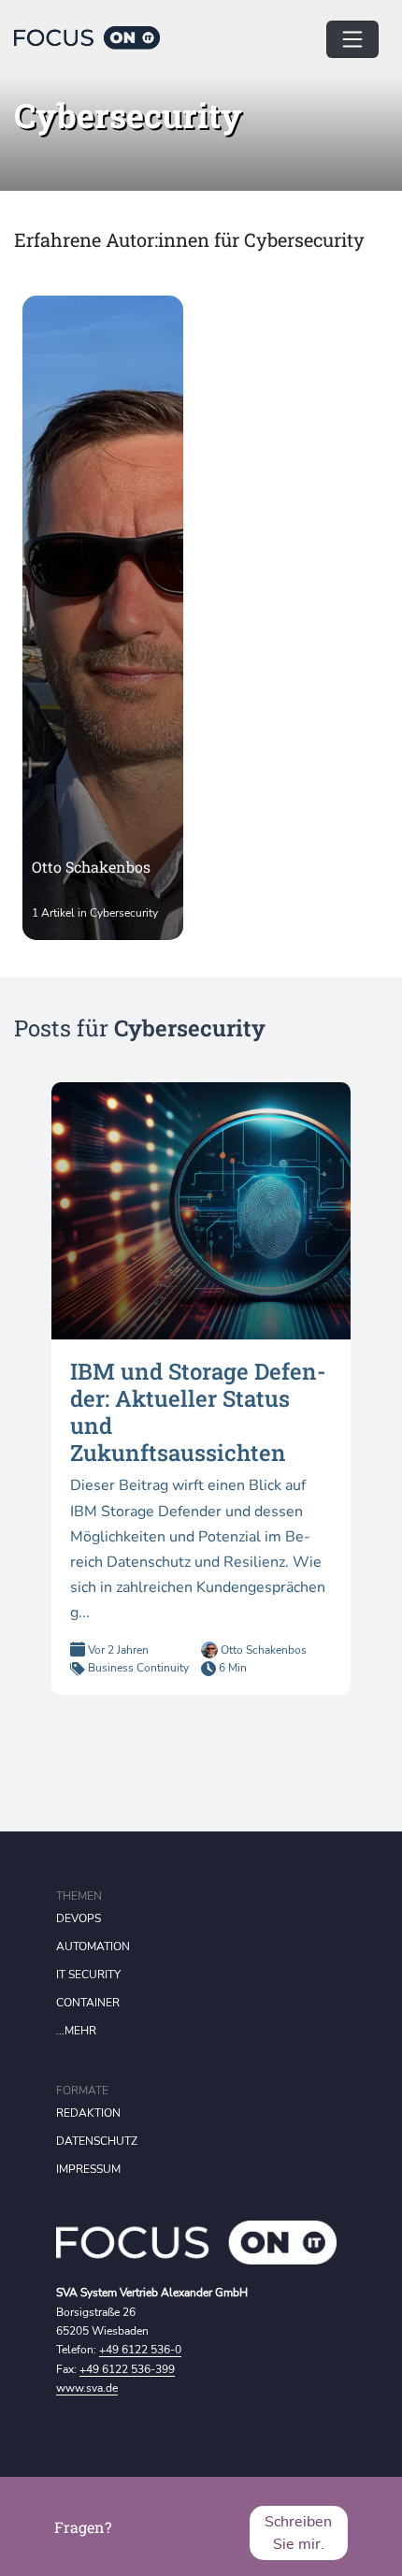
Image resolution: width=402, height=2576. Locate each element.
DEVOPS (79, 1918)
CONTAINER (88, 2003)
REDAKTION (88, 2113)
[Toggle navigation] (352, 39)
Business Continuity (138, 1668)
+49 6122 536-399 (127, 2369)
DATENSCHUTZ (97, 2141)
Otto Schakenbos (262, 1650)
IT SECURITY (88, 1975)
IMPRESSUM (88, 2169)
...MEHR (76, 2031)
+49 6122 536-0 (140, 2350)
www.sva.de (87, 2388)
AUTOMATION (93, 1946)
